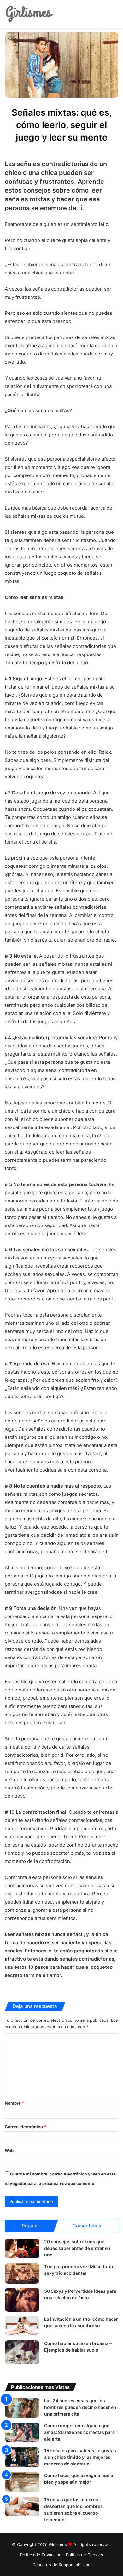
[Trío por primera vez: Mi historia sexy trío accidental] (22, 2273)
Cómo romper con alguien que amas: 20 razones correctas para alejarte (79, 2432)
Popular (30, 2226)
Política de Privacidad (41, 2555)
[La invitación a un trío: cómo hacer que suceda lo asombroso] (22, 2326)
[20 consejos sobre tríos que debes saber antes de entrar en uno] (22, 2248)
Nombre (14, 2103)
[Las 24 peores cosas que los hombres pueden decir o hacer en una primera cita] (22, 2408)
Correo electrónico (25, 2127)
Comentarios (87, 2226)
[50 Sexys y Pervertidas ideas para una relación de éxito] (22, 2300)
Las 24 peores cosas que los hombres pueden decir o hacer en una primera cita (80, 2407)
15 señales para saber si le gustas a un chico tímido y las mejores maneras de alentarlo (80, 2457)
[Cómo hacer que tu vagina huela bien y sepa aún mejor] (22, 2482)
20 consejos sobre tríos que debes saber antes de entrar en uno (77, 2248)
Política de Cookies (85, 2555)
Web (9, 2150)
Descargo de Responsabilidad (61, 2565)
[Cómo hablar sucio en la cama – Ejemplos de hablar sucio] (22, 2352)
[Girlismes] (29, 14)
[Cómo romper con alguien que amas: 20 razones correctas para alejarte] (22, 2432)
